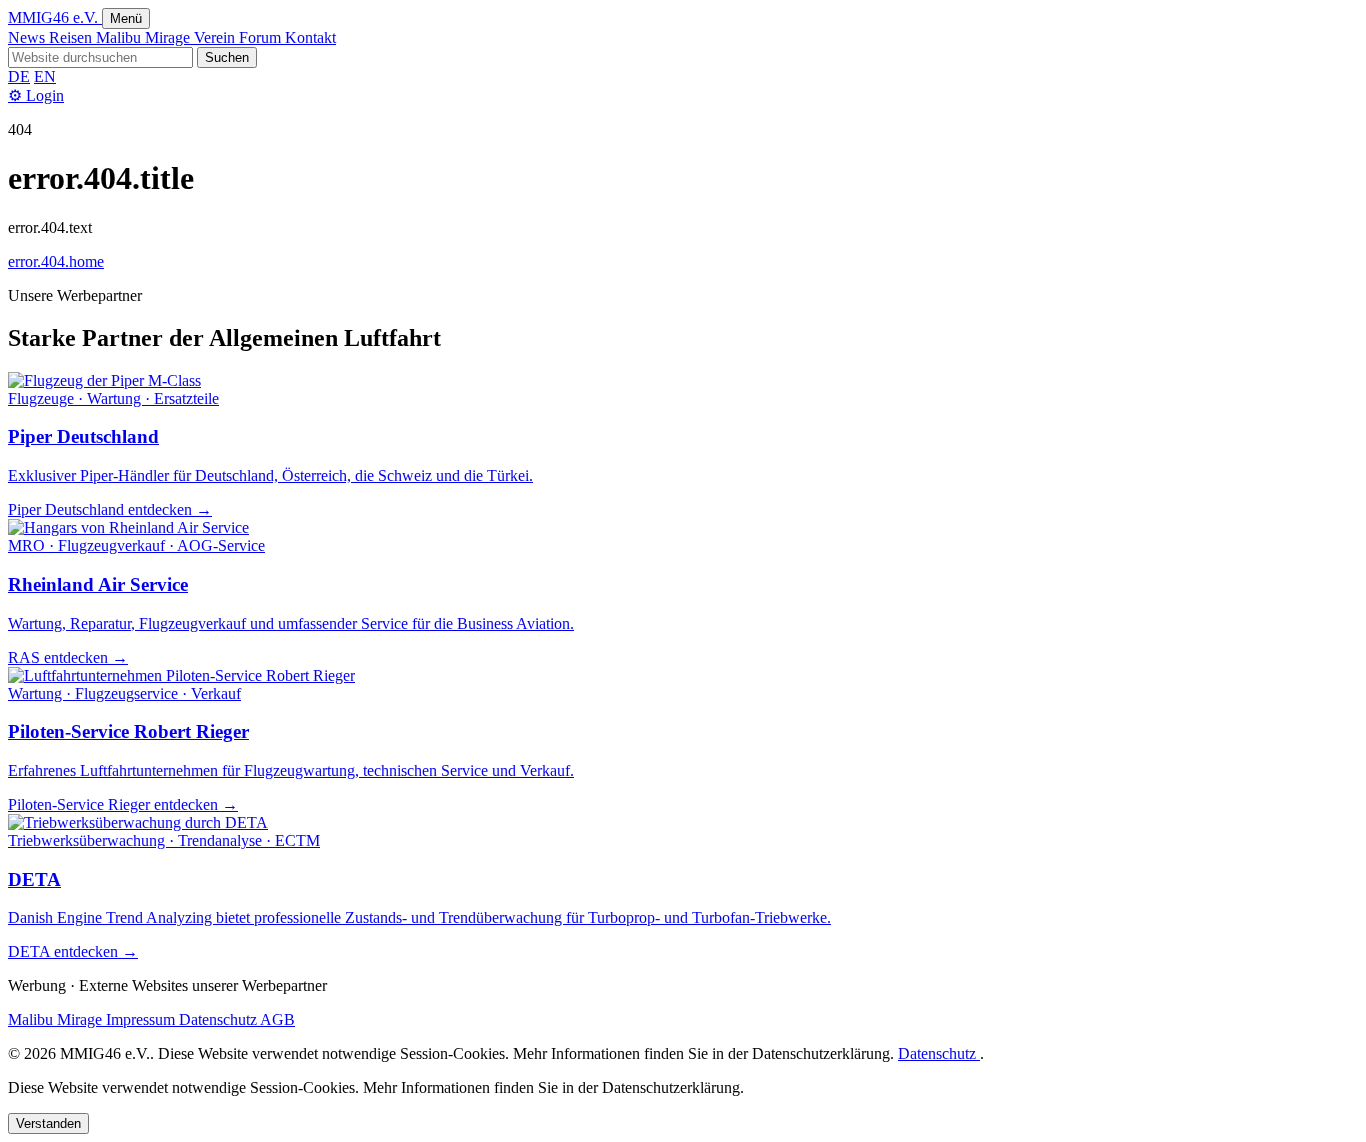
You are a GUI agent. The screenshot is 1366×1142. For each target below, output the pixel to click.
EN (45, 76)
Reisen (72, 37)
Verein (216, 37)
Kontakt (310, 37)
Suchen (227, 57)
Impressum (142, 1019)
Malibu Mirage (145, 37)
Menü (126, 18)
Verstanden (48, 1123)
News (28, 37)
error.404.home (56, 261)
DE (19, 76)
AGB (277, 1019)
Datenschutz (219, 1019)
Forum (262, 37)
